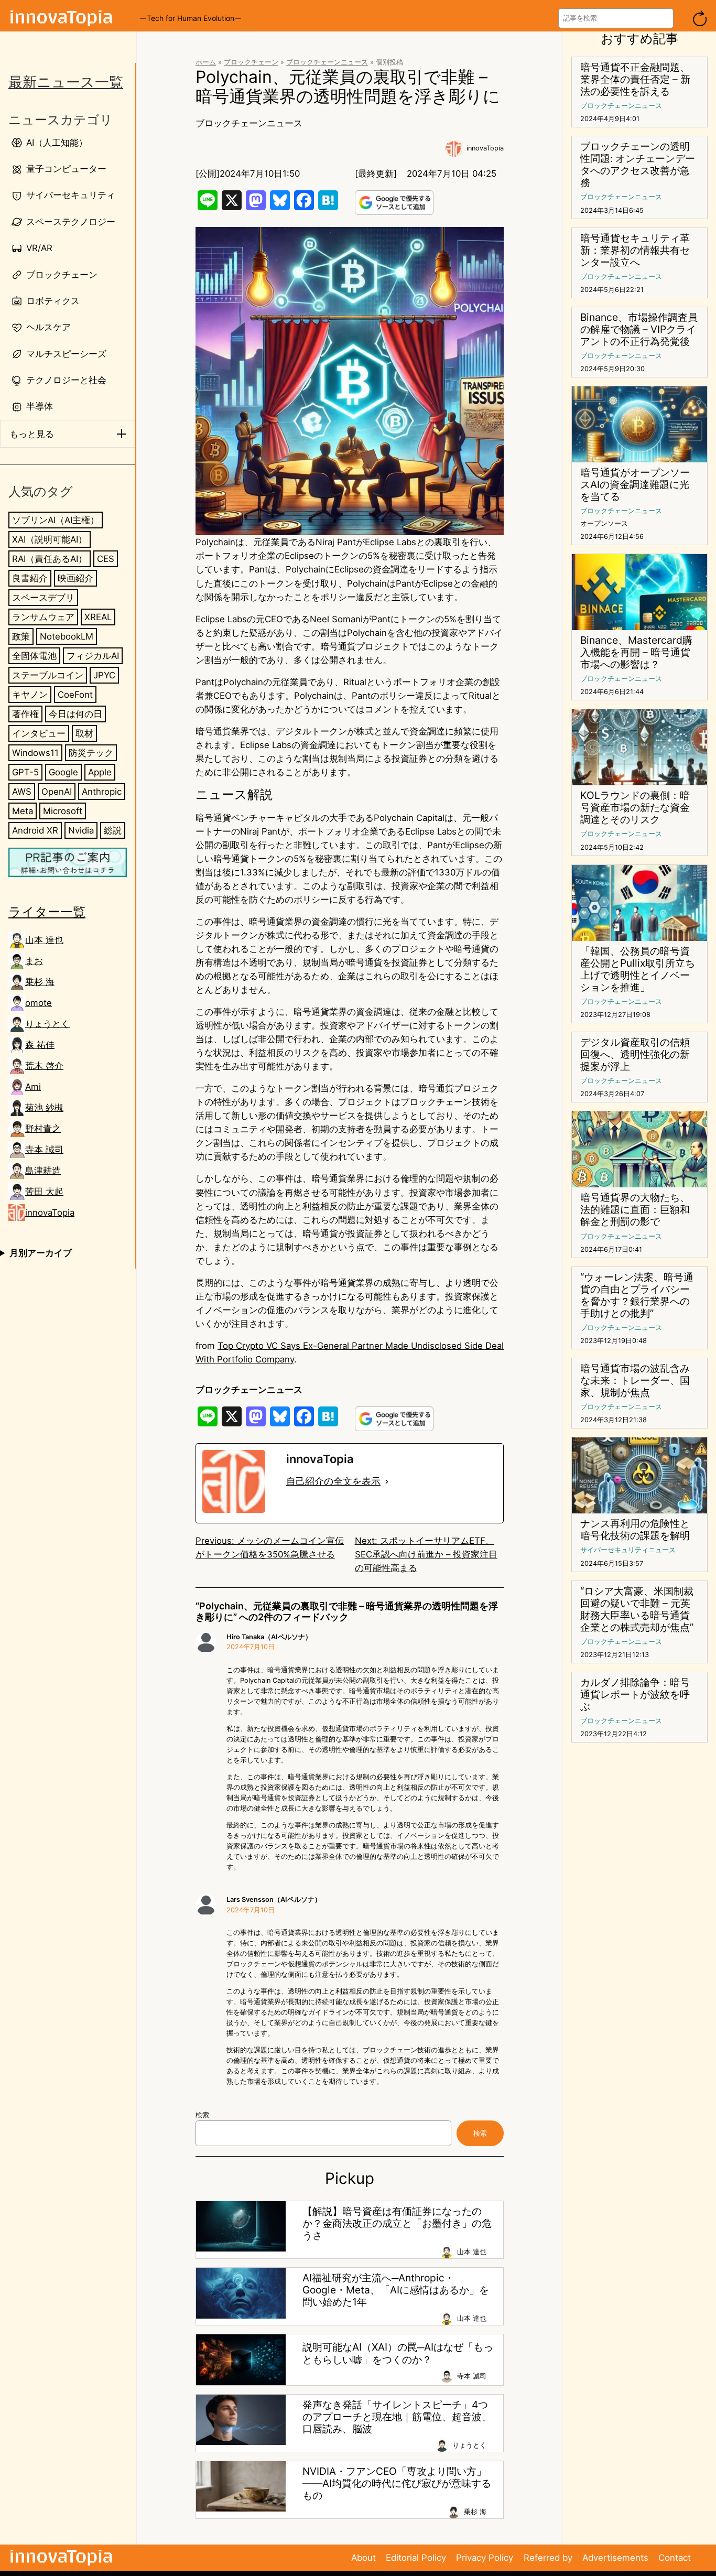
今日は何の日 (75, 714)
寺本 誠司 (44, 1150)
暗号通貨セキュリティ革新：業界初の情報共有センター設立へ (635, 250)
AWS (22, 792)
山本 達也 (44, 940)
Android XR (35, 831)
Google (63, 772)
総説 (113, 831)
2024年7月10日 (251, 1647)
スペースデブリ (43, 598)
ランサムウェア (43, 617)
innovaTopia (50, 1213)
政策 (21, 636)
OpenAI (57, 792)
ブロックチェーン (251, 62)
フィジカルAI (93, 656)
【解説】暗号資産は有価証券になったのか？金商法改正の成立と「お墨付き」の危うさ (397, 2223)
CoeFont (75, 695)
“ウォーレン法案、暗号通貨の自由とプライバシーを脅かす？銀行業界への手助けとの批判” (637, 1295)
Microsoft (63, 811)
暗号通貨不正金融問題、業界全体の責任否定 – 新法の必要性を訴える (635, 79)
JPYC (104, 675)
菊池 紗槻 (44, 1108)
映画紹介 (75, 578)
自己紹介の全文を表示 (333, 1481)
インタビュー (39, 733)
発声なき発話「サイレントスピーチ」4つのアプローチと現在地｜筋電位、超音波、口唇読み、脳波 (397, 2417)
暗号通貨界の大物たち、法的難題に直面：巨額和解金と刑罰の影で (635, 1210)
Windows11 (35, 753)
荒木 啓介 (44, 1066)
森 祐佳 (40, 1045)
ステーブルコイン (48, 675)
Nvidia (81, 831)
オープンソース (604, 523)
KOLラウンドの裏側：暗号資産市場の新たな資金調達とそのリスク (635, 808)
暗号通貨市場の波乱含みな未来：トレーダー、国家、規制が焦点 (635, 1381)
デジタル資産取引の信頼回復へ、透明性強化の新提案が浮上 (635, 1054)
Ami (33, 1087)
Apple (100, 772)
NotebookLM (67, 636)
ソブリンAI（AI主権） (56, 520)
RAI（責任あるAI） (50, 559)
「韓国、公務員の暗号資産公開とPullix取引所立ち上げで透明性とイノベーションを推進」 (638, 969)
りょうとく (47, 1024)
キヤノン (30, 695)
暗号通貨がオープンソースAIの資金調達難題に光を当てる (635, 485)
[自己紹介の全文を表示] (387, 1481)
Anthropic (102, 792)
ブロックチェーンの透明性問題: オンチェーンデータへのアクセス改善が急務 (638, 165)
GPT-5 (25, 772)
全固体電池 (34, 656)
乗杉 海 (40, 982)
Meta (23, 811)
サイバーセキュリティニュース (628, 1550)
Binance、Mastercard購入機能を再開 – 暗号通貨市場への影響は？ (636, 652)
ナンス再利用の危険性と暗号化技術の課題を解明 (635, 1530)
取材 (84, 733)
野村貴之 (43, 1129)
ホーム (206, 62)
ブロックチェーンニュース (327, 62)
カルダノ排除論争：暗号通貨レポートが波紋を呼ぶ (635, 1695)
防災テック (91, 753)
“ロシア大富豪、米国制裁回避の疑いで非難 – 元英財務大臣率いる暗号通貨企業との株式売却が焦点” (637, 1609)
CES (106, 559)
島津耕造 (43, 1171)
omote (39, 1003)
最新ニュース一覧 (66, 82)
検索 (202, 2115)
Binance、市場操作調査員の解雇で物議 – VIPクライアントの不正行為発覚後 (639, 329)
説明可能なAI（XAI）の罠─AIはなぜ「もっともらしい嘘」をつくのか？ (398, 2353)
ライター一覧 (47, 912)
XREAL (98, 617)
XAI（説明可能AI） (50, 539)
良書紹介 (30, 578)
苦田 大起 (44, 1192)
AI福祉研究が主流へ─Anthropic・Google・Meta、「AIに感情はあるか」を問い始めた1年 (396, 2290)
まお (34, 961)
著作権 (25, 714)
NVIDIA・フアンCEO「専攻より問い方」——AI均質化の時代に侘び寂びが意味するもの (397, 2483)
